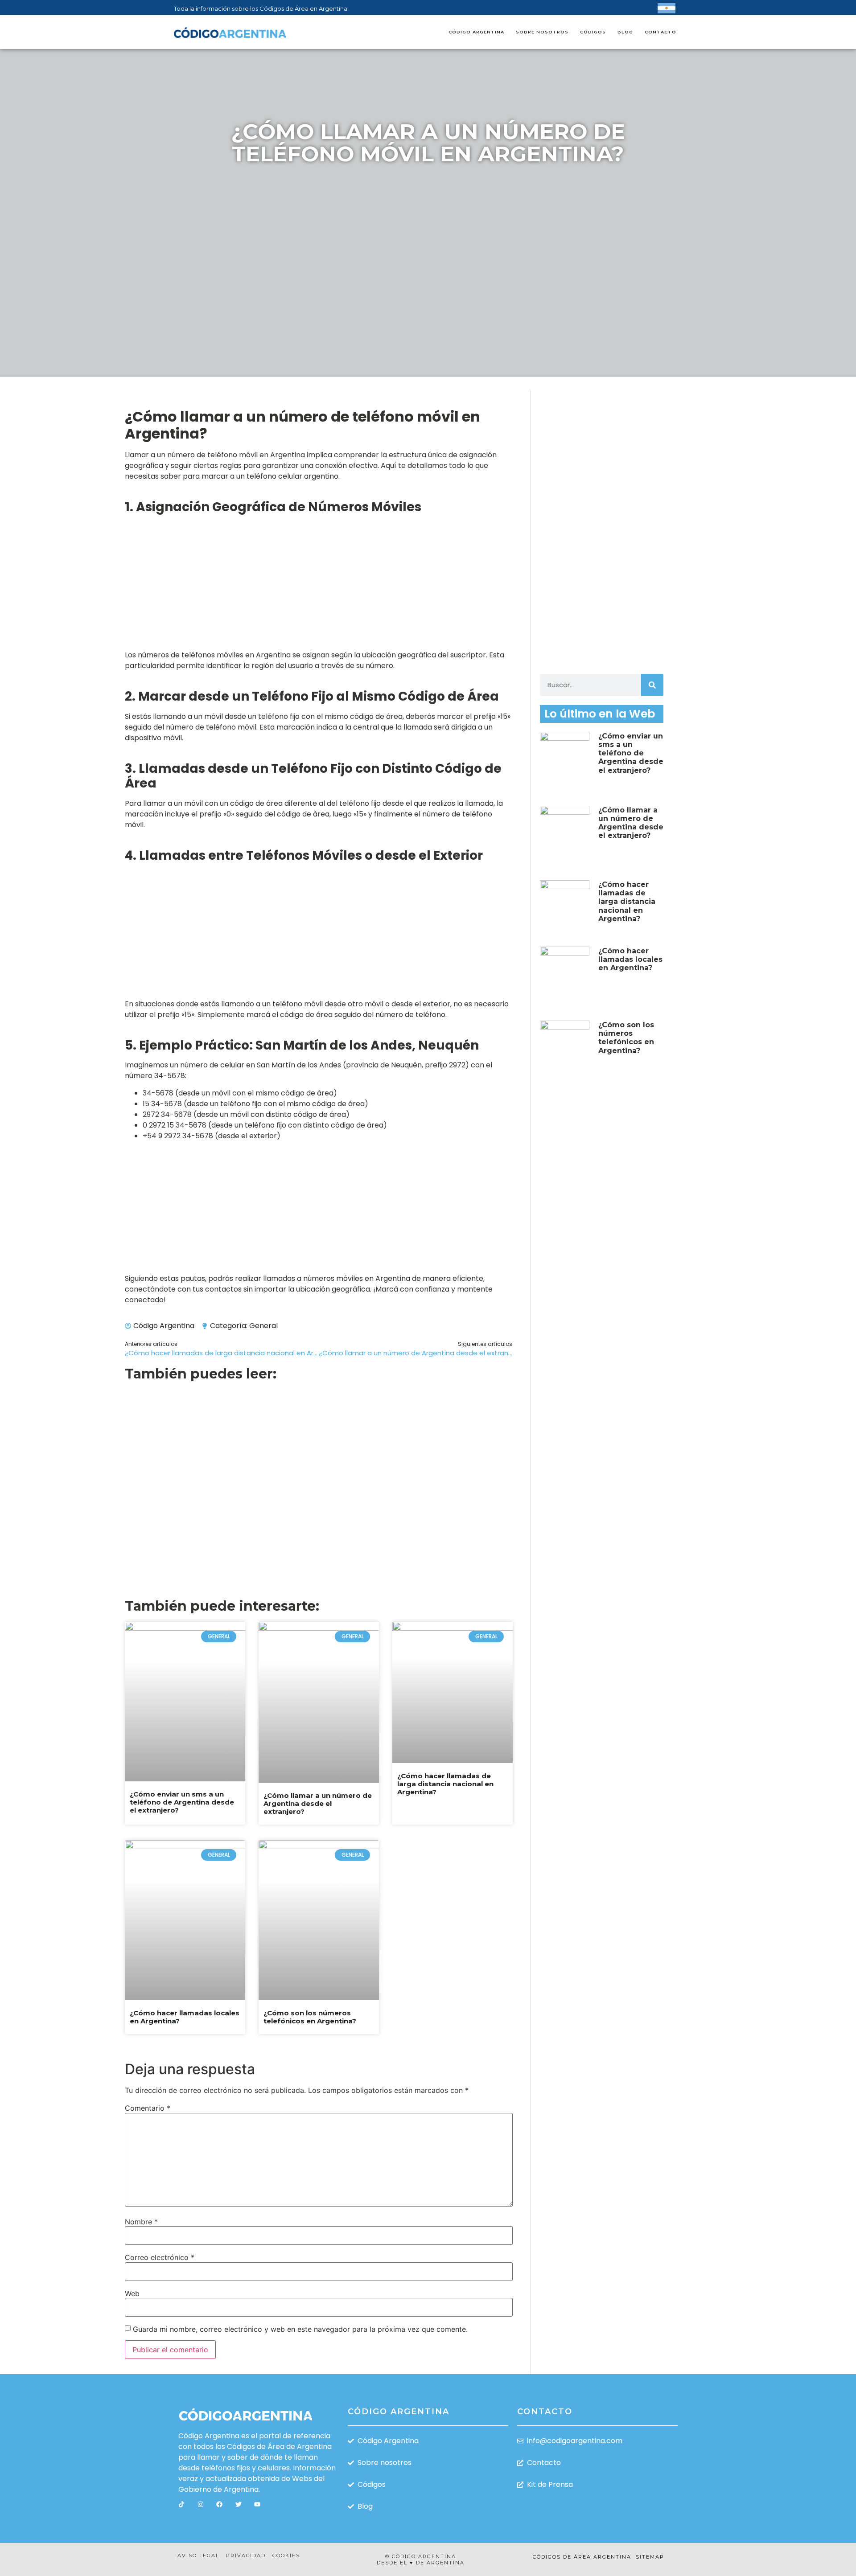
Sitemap (650, 2557)
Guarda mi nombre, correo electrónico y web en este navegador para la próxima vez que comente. (300, 2329)
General (263, 1326)
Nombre (141, 2222)
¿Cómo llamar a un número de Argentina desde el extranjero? (318, 1803)
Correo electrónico (160, 2257)
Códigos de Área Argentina (582, 2557)
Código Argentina (476, 32)
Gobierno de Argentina (218, 2489)
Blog (625, 32)
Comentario (148, 2108)
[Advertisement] (428, 240)
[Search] (652, 685)
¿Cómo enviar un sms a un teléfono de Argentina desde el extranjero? (182, 1802)
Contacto (661, 32)
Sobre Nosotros (542, 32)
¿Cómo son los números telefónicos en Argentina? (310, 2017)
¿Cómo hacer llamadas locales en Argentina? (185, 2017)
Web (132, 2293)
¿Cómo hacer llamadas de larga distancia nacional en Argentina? (445, 1784)
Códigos (593, 32)
